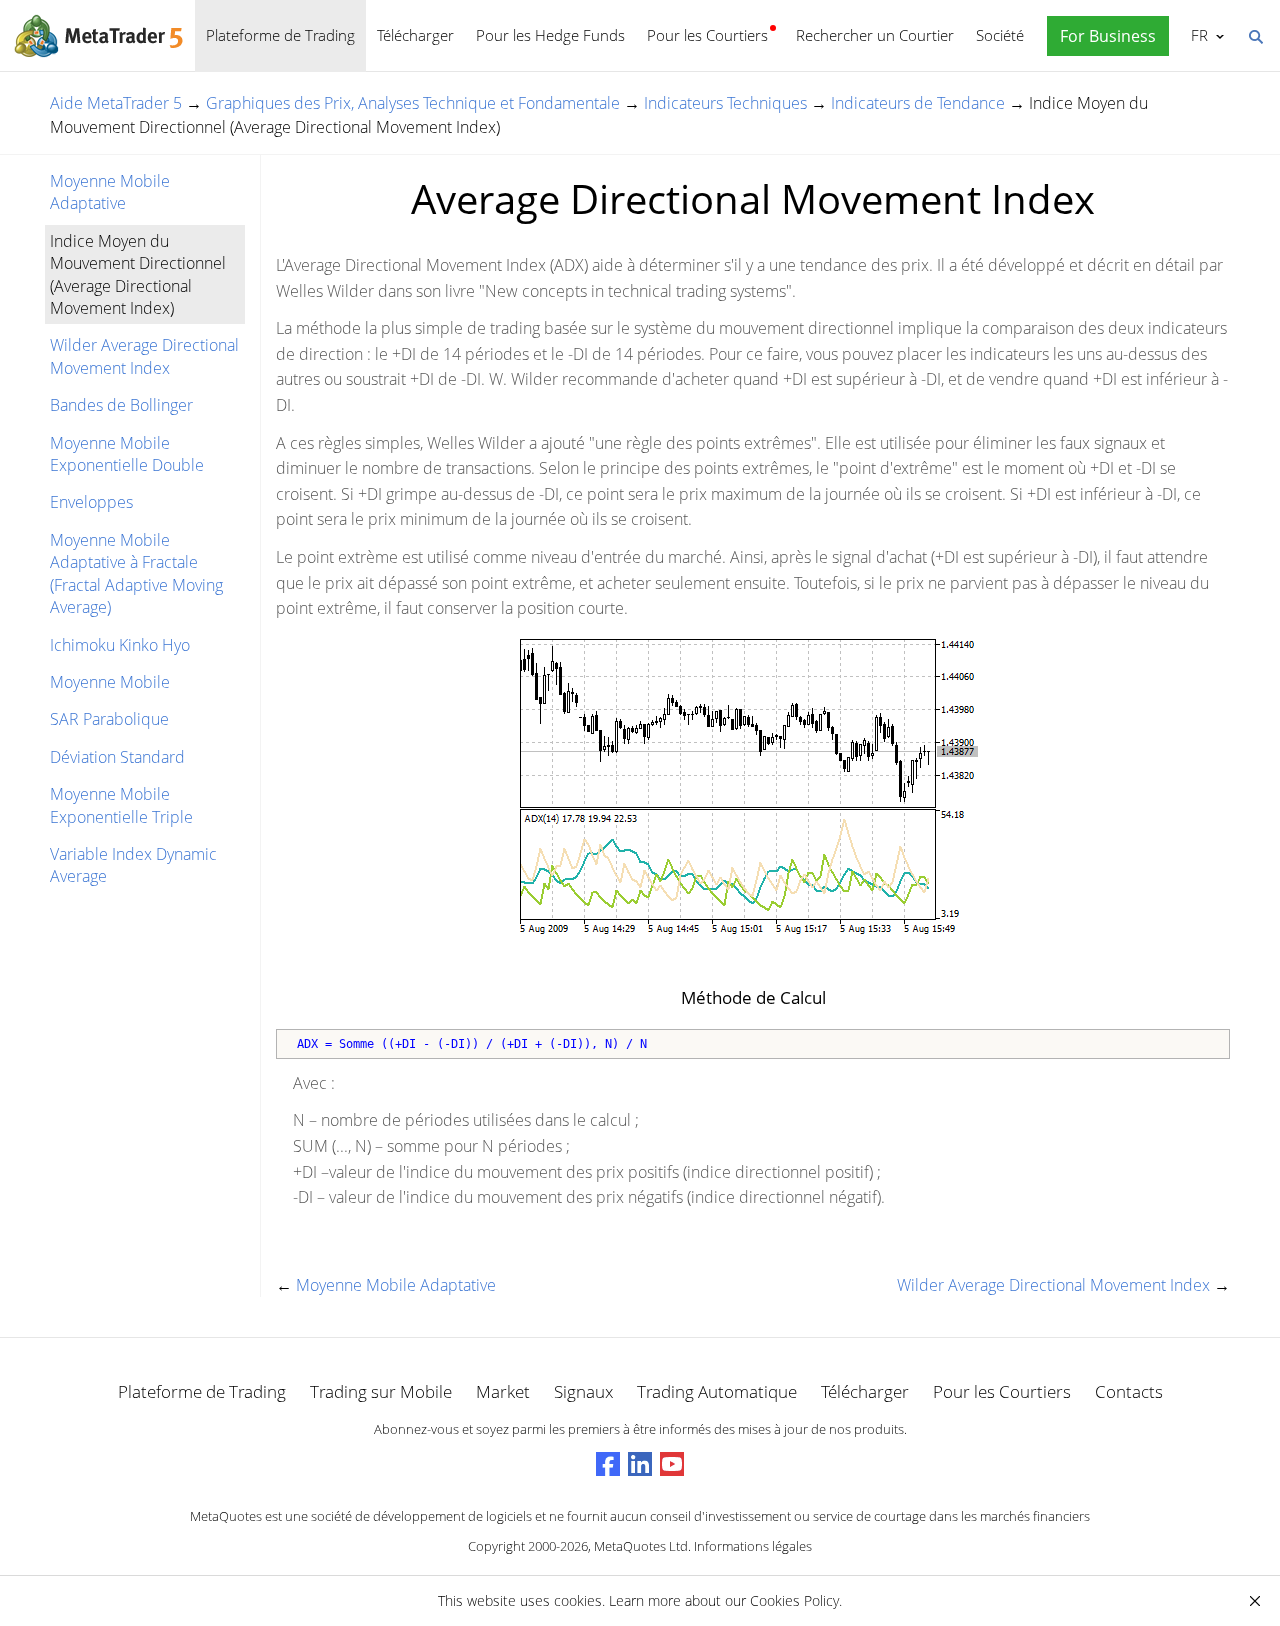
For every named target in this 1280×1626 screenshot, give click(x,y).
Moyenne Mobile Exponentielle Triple (121, 805)
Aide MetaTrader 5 (116, 103)
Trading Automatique (717, 1391)
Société (1000, 35)
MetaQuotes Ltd (641, 1546)
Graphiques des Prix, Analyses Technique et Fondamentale (413, 103)
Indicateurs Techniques (725, 103)
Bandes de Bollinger (121, 405)
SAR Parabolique (109, 719)
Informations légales (753, 1546)
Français (1196, 35)
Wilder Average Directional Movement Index (144, 356)
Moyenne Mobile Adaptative (110, 192)
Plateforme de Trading (280, 35)
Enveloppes (91, 502)
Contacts (1129, 1391)
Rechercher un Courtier (875, 35)
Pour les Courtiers (707, 35)
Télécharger (415, 35)
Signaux (583, 1391)
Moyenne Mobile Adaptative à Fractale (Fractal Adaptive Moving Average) (136, 573)
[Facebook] (608, 1464)
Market (503, 1391)
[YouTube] (672, 1464)
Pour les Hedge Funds (550, 35)
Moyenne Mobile (110, 682)
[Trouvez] (1255, 35)
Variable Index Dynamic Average (133, 865)
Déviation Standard (117, 757)
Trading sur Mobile (381, 1391)
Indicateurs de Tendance (918, 103)
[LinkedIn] (640, 1464)
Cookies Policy (794, 1600)
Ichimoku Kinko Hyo (120, 645)
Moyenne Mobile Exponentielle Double (127, 454)
